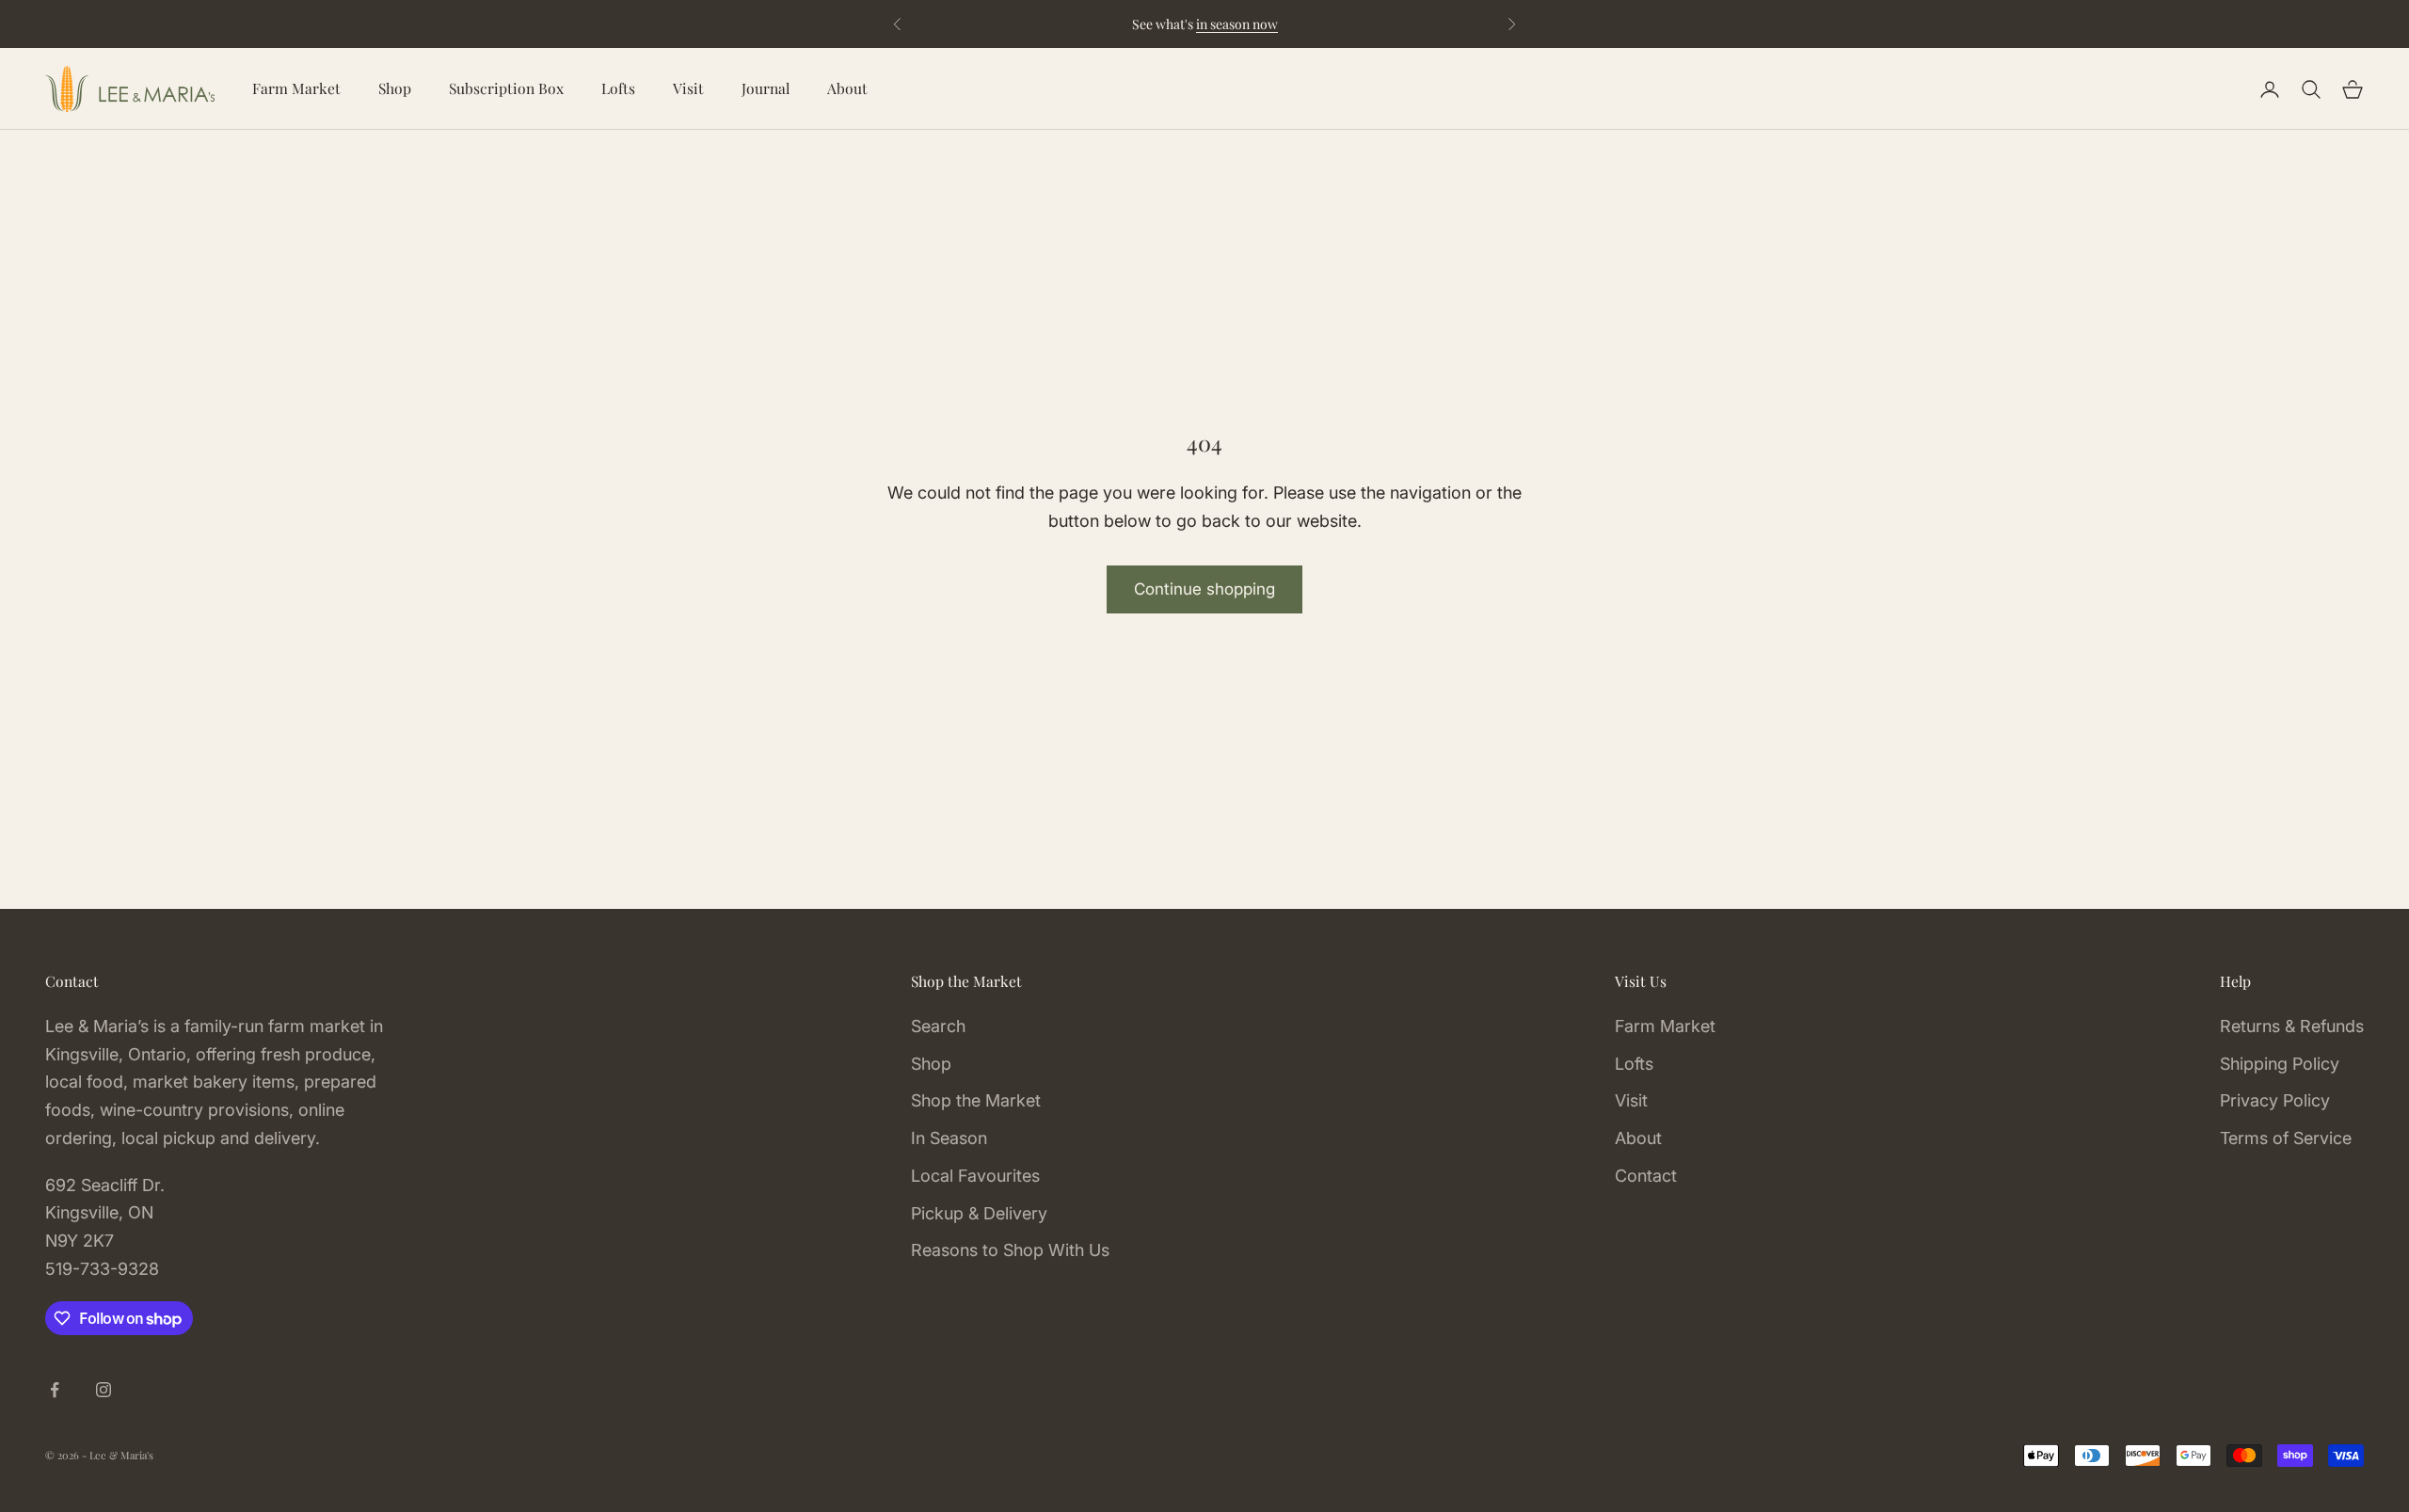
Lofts (618, 88)
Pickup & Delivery (979, 1213)
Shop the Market (976, 1100)
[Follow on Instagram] (104, 1390)
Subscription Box (506, 88)
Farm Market (296, 88)
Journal (766, 88)
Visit (688, 88)
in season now (1237, 24)
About (847, 88)
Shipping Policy (2280, 1064)
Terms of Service (2286, 1138)
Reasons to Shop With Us (1010, 1250)
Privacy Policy (2275, 1100)
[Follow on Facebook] (55, 1390)
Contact (1646, 1176)
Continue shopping (1204, 589)
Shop (395, 88)
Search (938, 1026)
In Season (949, 1138)
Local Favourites (975, 1176)
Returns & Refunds (2292, 1026)
